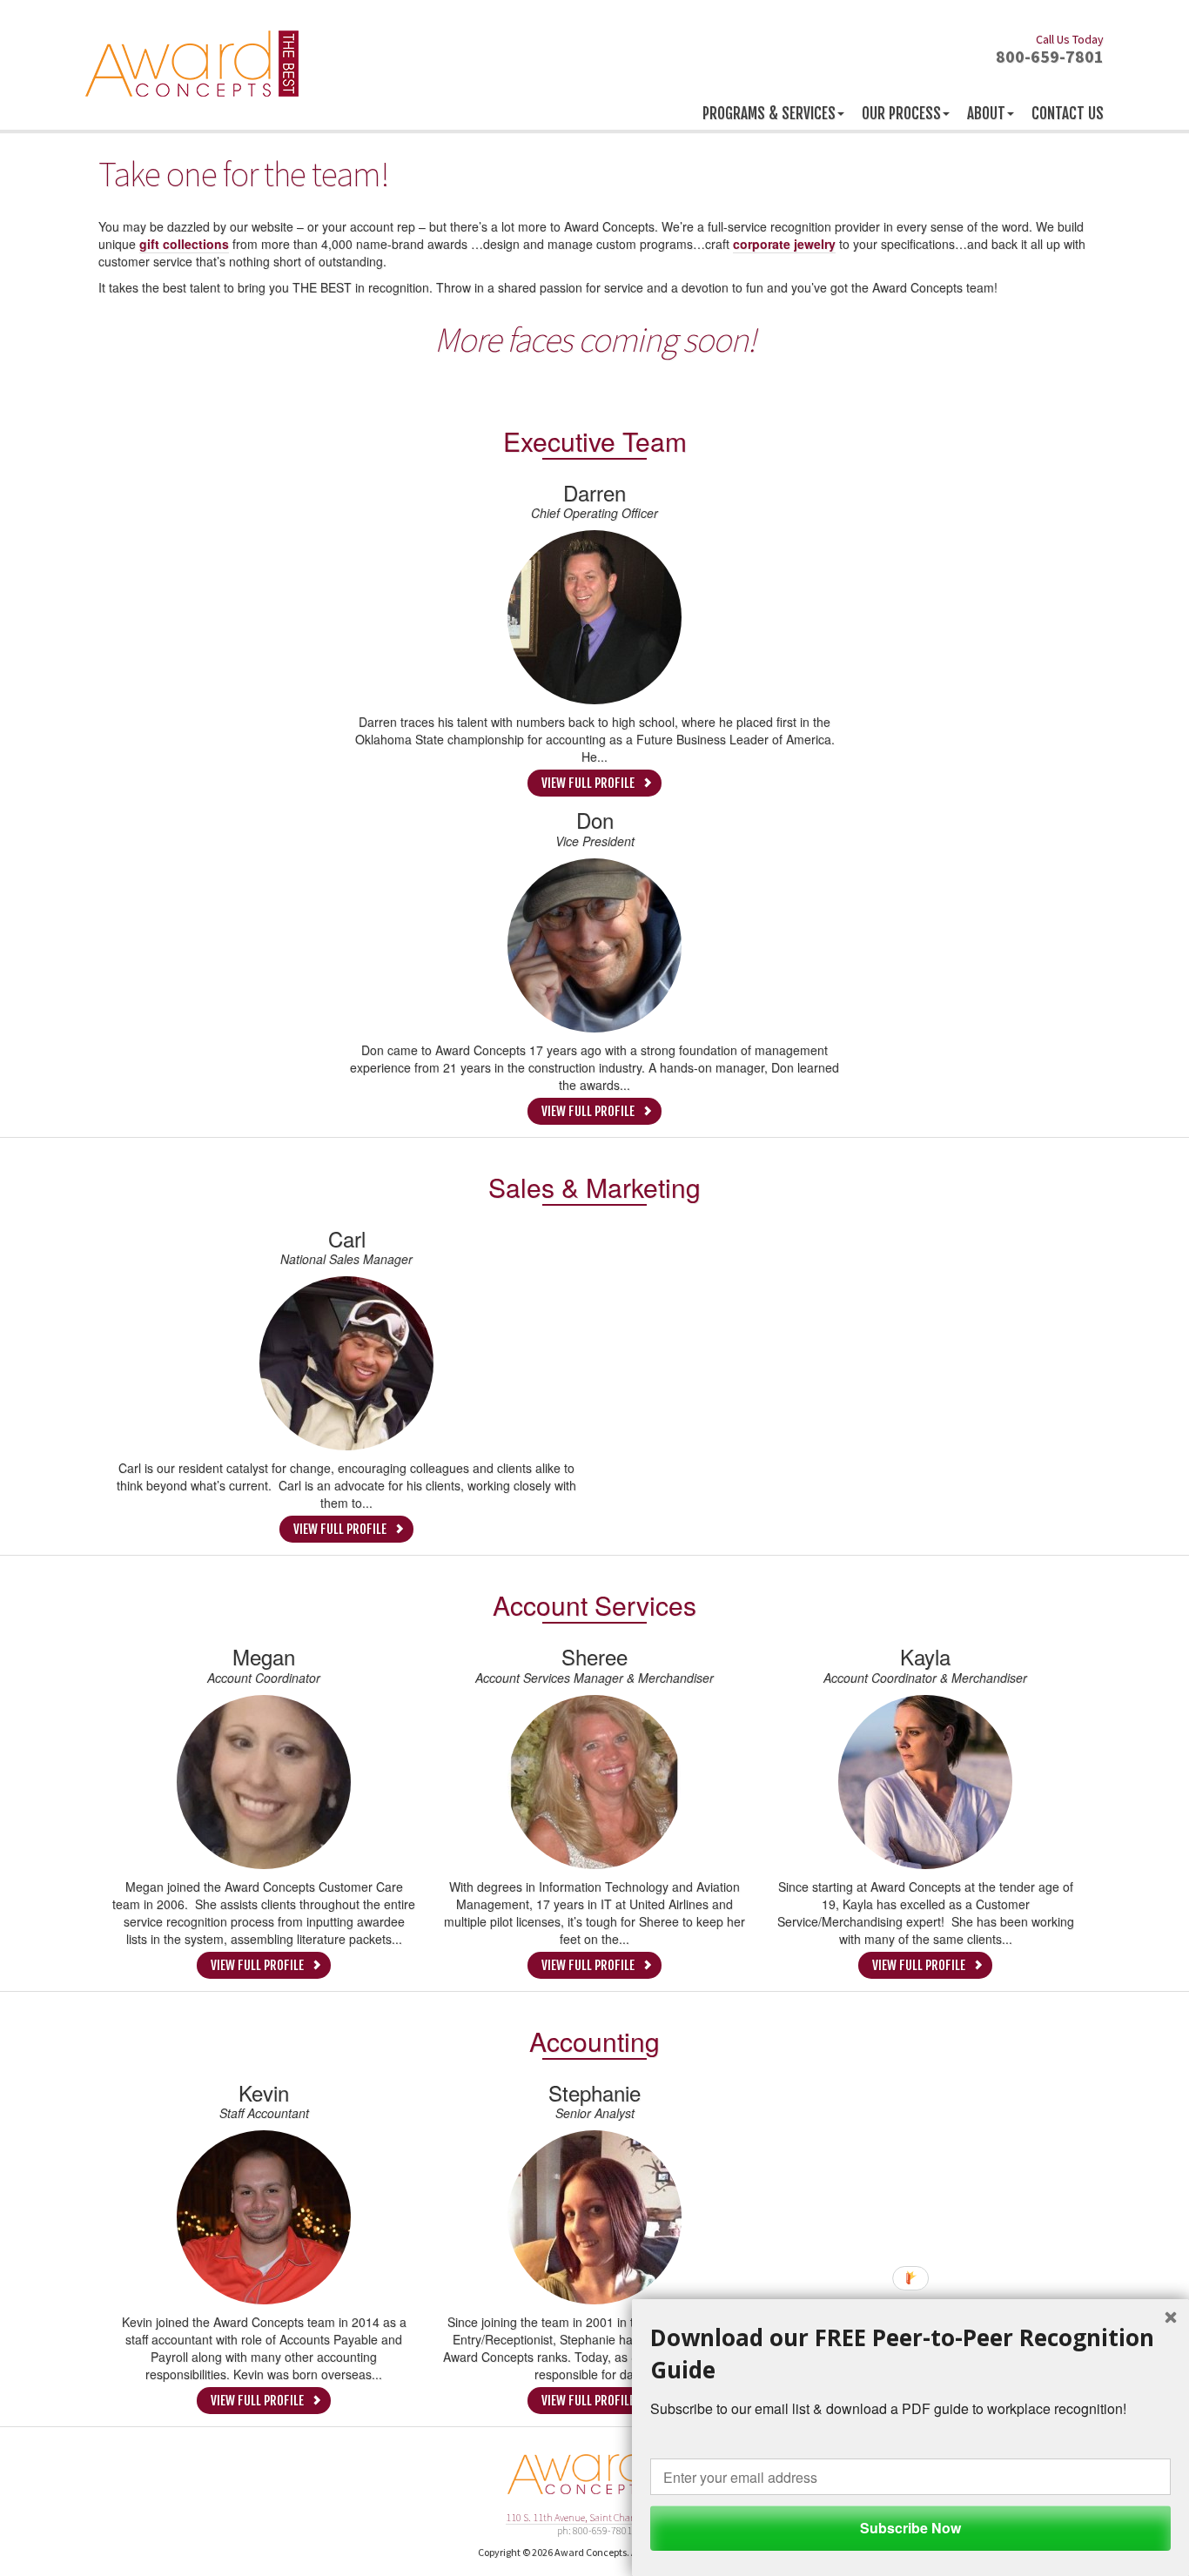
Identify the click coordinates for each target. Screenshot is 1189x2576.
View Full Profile (588, 783)
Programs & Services (769, 114)
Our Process (901, 114)
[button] (910, 2354)
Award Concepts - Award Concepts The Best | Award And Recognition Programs (192, 64)
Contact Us (1068, 114)
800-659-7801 (1050, 48)
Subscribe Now (910, 2528)
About (986, 114)
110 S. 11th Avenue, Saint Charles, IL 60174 (595, 2517)
